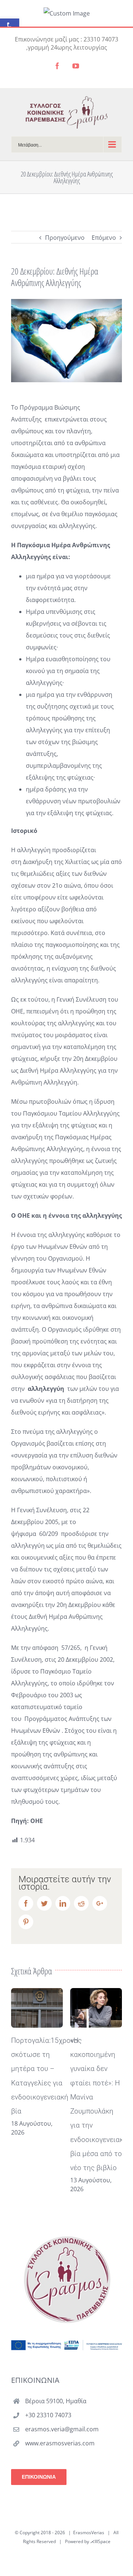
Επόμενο (104, 238)
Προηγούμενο (65, 238)
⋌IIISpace (100, 2541)
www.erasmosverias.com (60, 2443)
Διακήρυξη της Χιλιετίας (56, 862)
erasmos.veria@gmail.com (62, 2429)
